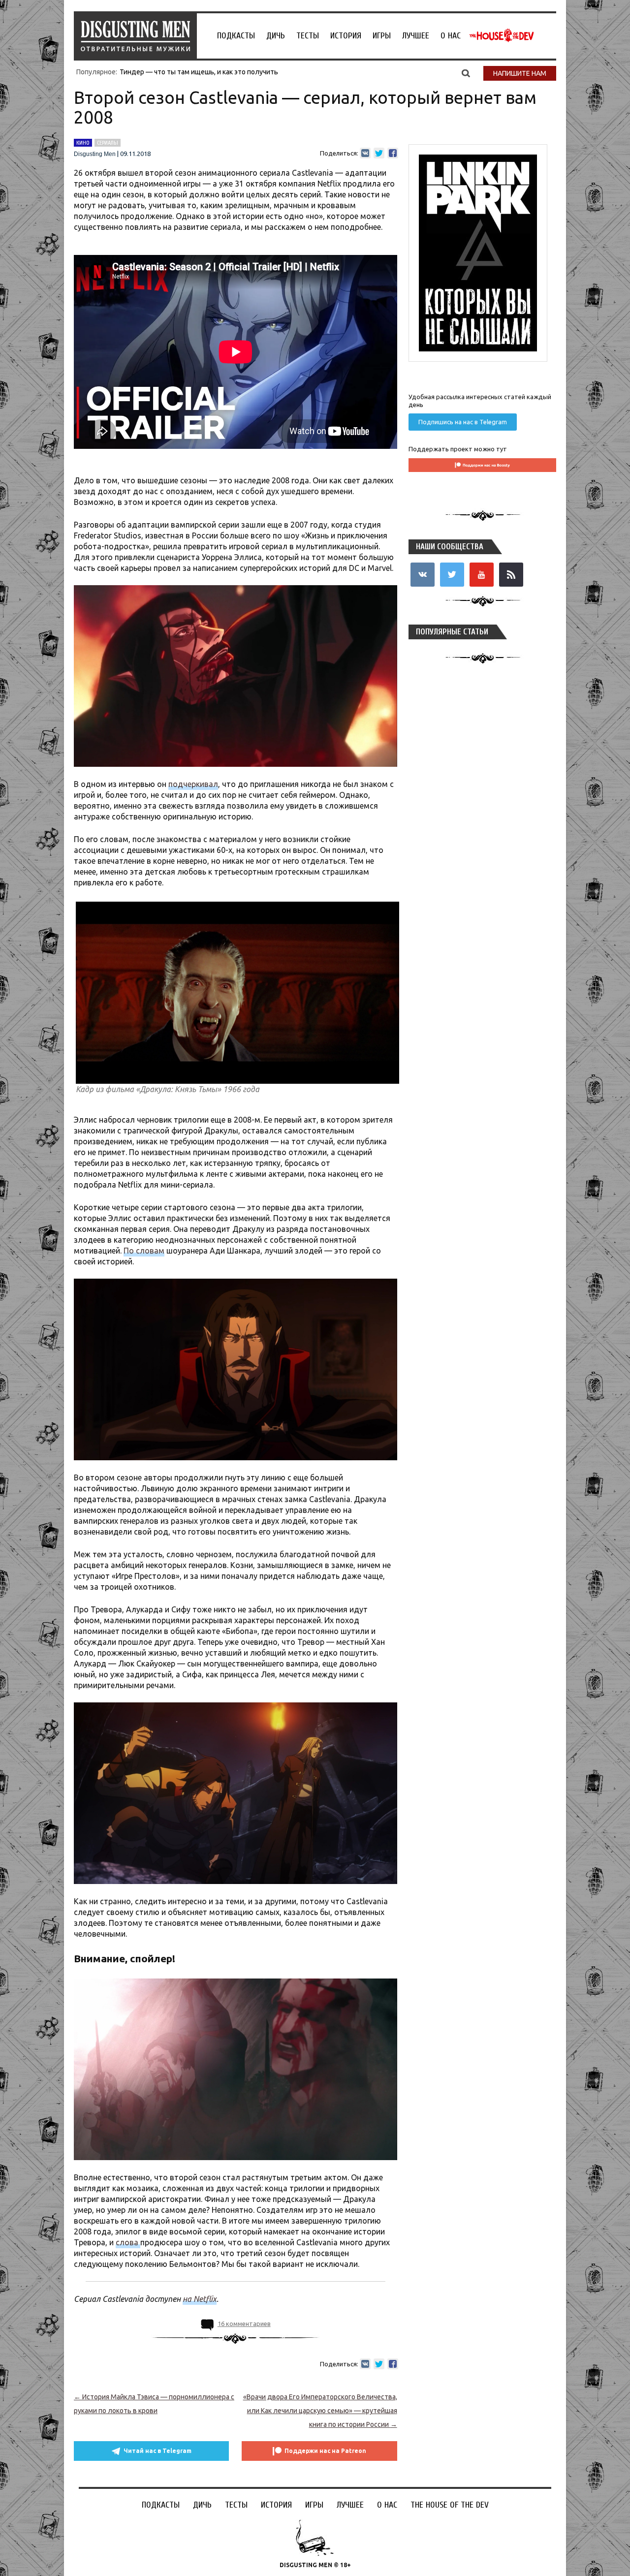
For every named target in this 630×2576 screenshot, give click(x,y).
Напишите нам (520, 73)
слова (128, 2242)
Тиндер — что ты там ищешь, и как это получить (199, 72)
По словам (144, 1251)
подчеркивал (193, 784)
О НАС (451, 36)
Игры (382, 36)
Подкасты (236, 36)
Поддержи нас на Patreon (325, 2451)
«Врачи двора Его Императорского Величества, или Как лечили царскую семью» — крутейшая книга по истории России (320, 2411)
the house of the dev (502, 35)
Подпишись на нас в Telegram (463, 422)
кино (83, 143)
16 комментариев (244, 2324)
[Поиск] (466, 73)
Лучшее (416, 36)
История (346, 36)
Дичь (276, 36)
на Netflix (200, 2299)
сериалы (108, 143)
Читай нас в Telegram (157, 2451)
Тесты (308, 36)
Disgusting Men (95, 154)
